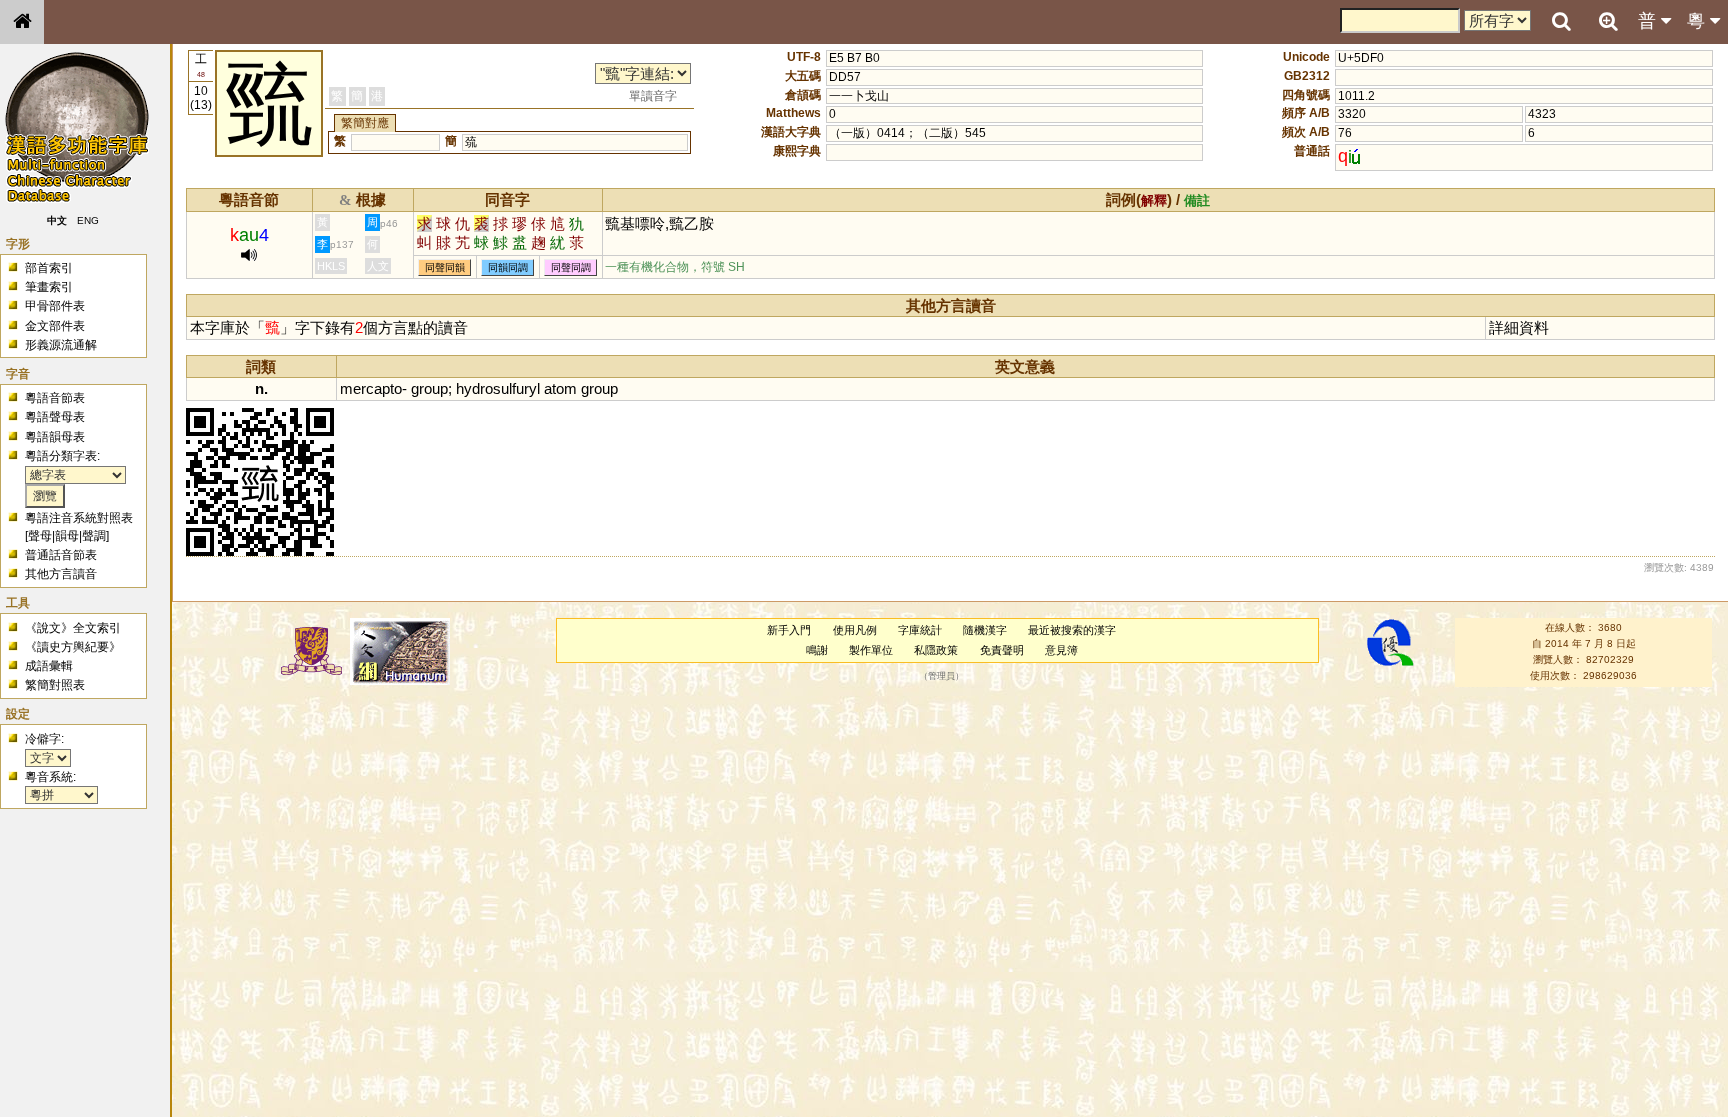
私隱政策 (936, 650)
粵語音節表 (55, 398)
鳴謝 (817, 650)
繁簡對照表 (55, 685)
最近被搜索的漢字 (1072, 630)
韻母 (67, 536)
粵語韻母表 (55, 437)
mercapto (371, 388)
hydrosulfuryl (498, 388)
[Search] (1561, 22)
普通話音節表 (61, 555)
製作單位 (871, 650)
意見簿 (1061, 650)
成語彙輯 (49, 666)
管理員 (941, 676)
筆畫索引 (49, 287)
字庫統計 (920, 630)
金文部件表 (55, 326)
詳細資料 (1519, 327)
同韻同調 (508, 267)
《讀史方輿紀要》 (73, 647)
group (429, 388)
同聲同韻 (445, 267)
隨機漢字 (985, 630)
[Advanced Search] (1608, 21)
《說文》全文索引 (73, 628)
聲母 (40, 536)
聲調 (94, 536)
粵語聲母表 (55, 417)
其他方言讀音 (61, 574)
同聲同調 (571, 267)
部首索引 (49, 268)
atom (560, 388)
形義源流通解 (61, 345)
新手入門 (789, 630)
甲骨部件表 (55, 306)
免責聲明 (1002, 650)
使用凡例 (855, 630)
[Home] (22, 22)
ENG (88, 220)
